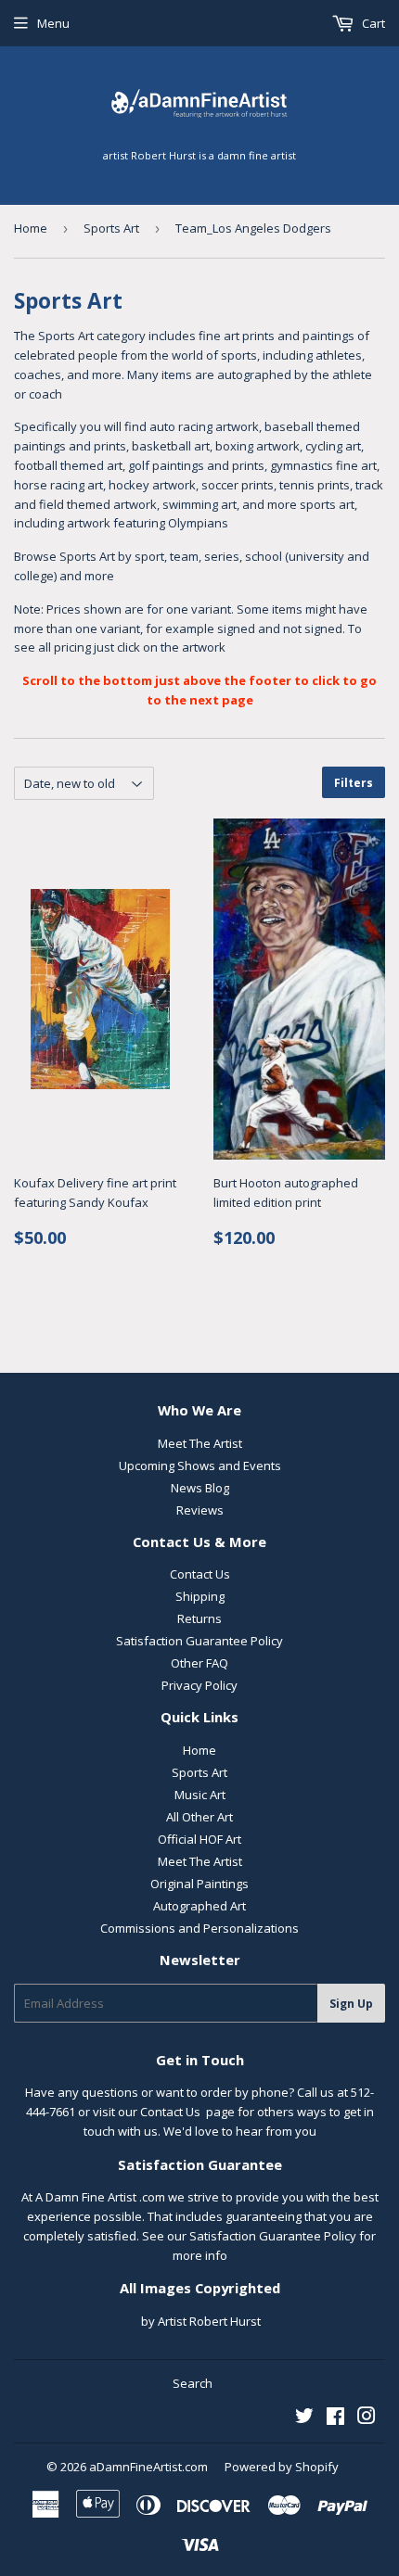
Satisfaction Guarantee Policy (199, 1641)
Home (31, 228)
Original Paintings (199, 1884)
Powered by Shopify (282, 2467)
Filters (354, 783)
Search (193, 2383)
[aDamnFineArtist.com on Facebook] (335, 2418)
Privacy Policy (199, 1685)
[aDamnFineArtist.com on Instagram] (367, 2418)
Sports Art (111, 228)
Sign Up (351, 2004)
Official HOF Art (199, 1839)
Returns (199, 1618)
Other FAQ (199, 1663)
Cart (372, 23)
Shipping (200, 1596)
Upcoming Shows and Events (200, 1466)
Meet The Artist (200, 1443)
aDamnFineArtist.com (148, 2467)
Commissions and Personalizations (199, 1928)
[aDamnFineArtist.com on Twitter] (304, 2418)
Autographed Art (199, 1906)
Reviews (200, 1510)
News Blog (200, 1488)
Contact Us (200, 1574)
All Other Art (199, 1817)
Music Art (200, 1795)
